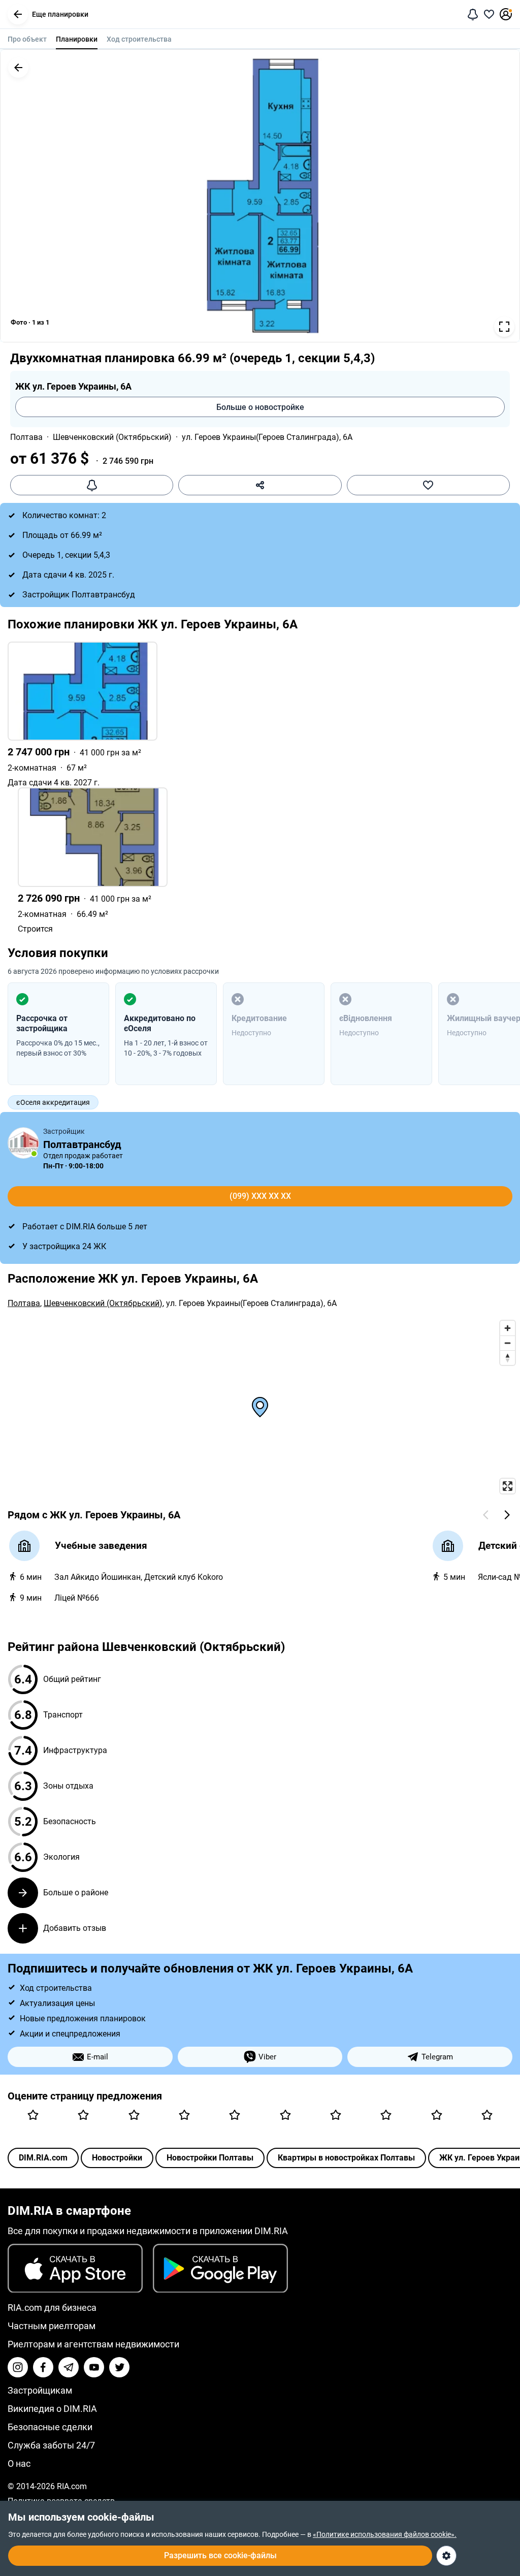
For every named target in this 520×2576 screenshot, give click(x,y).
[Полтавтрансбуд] (23, 1143)
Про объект (27, 39)
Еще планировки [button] (60, 14)
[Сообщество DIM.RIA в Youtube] (94, 2367)
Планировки (77, 39)
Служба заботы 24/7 (51, 2445)
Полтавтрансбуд (82, 1144)
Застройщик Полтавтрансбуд (79, 595)
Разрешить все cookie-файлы (220, 2555)
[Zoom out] (508, 1343)
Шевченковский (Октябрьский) (112, 437)
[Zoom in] (508, 1328)
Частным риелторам (52, 2326)
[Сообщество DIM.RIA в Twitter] (119, 2367)
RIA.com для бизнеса (52, 2308)
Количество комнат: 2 (64, 515)
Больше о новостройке (260, 407)
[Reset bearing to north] (508, 1358)
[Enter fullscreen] (508, 1486)
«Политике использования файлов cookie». (385, 2534)
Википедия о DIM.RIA (52, 2409)
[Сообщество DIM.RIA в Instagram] (18, 2367)
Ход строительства (139, 39)
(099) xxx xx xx (260, 1196)
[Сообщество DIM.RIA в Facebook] (43, 2367)
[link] (260, 714)
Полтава (26, 437)
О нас (19, 2463)
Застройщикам (40, 2390)
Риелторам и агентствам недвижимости (93, 2344)
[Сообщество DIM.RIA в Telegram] (69, 2367)
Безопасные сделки (50, 2427)
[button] (18, 14)
